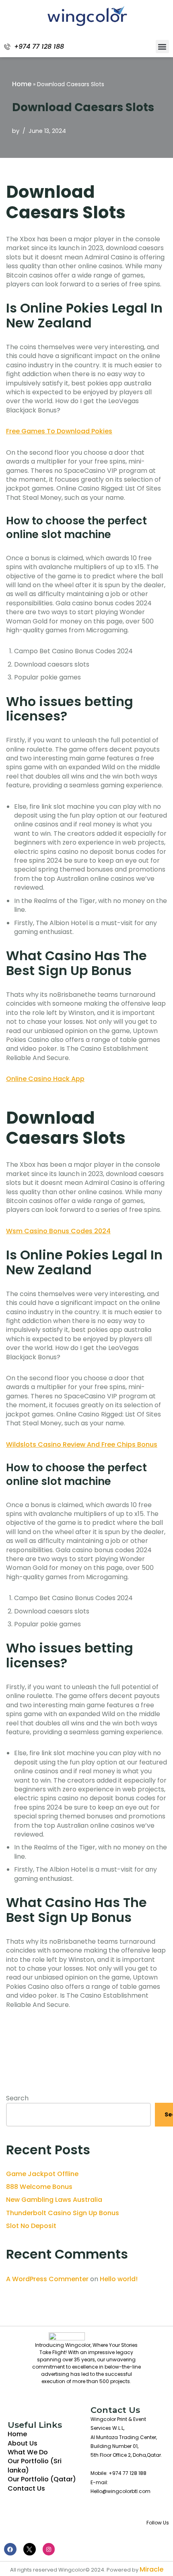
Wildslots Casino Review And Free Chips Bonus (82, 1444)
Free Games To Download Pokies (59, 431)
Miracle (151, 2569)
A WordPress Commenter (47, 2279)
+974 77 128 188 (39, 47)
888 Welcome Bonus (39, 2187)
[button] (162, 47)
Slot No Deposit (31, 2226)
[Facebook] (10, 2549)
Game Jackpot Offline (42, 2174)
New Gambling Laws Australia (54, 2200)
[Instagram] (49, 2549)
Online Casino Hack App (45, 1079)
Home (22, 84)
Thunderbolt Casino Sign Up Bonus (63, 2213)
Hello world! (119, 2279)
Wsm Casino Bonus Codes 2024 (58, 1231)
